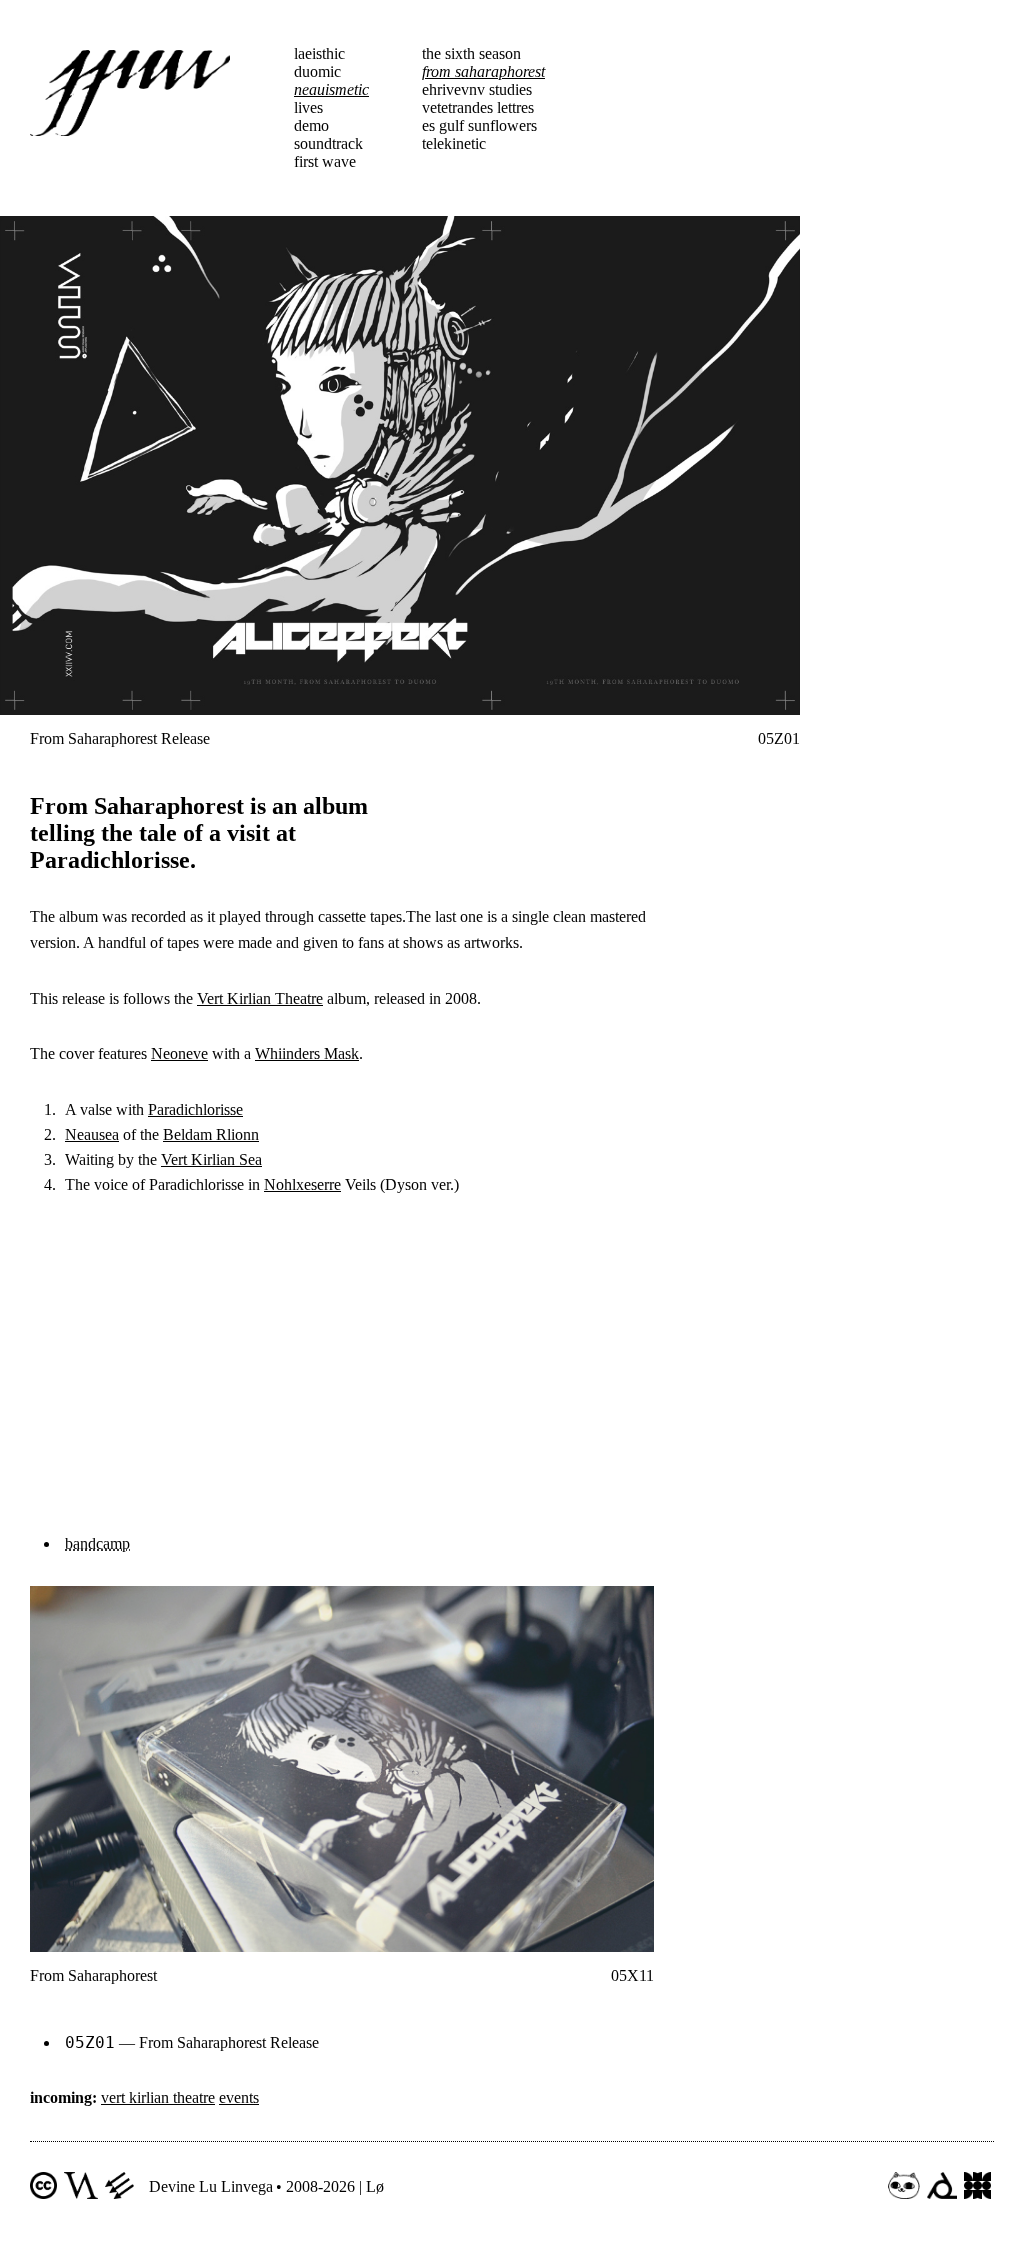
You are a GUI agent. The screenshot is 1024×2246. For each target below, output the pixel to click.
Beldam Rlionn (211, 1134)
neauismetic (331, 89)
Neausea (92, 1134)
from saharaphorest (483, 71)
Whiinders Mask (307, 1053)
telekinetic (454, 143)
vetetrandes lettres (478, 107)
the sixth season (471, 53)
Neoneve (179, 1053)
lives (308, 107)
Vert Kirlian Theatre (260, 998)
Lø (375, 2186)
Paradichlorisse (195, 1109)
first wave (325, 161)
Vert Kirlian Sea (211, 1159)
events (239, 2097)
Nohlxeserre (302, 1184)
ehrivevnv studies (477, 89)
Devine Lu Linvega (211, 2186)
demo (311, 125)
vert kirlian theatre (158, 2097)
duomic (317, 71)
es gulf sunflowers (479, 125)
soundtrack (328, 143)
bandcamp (97, 1543)
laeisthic (319, 53)
